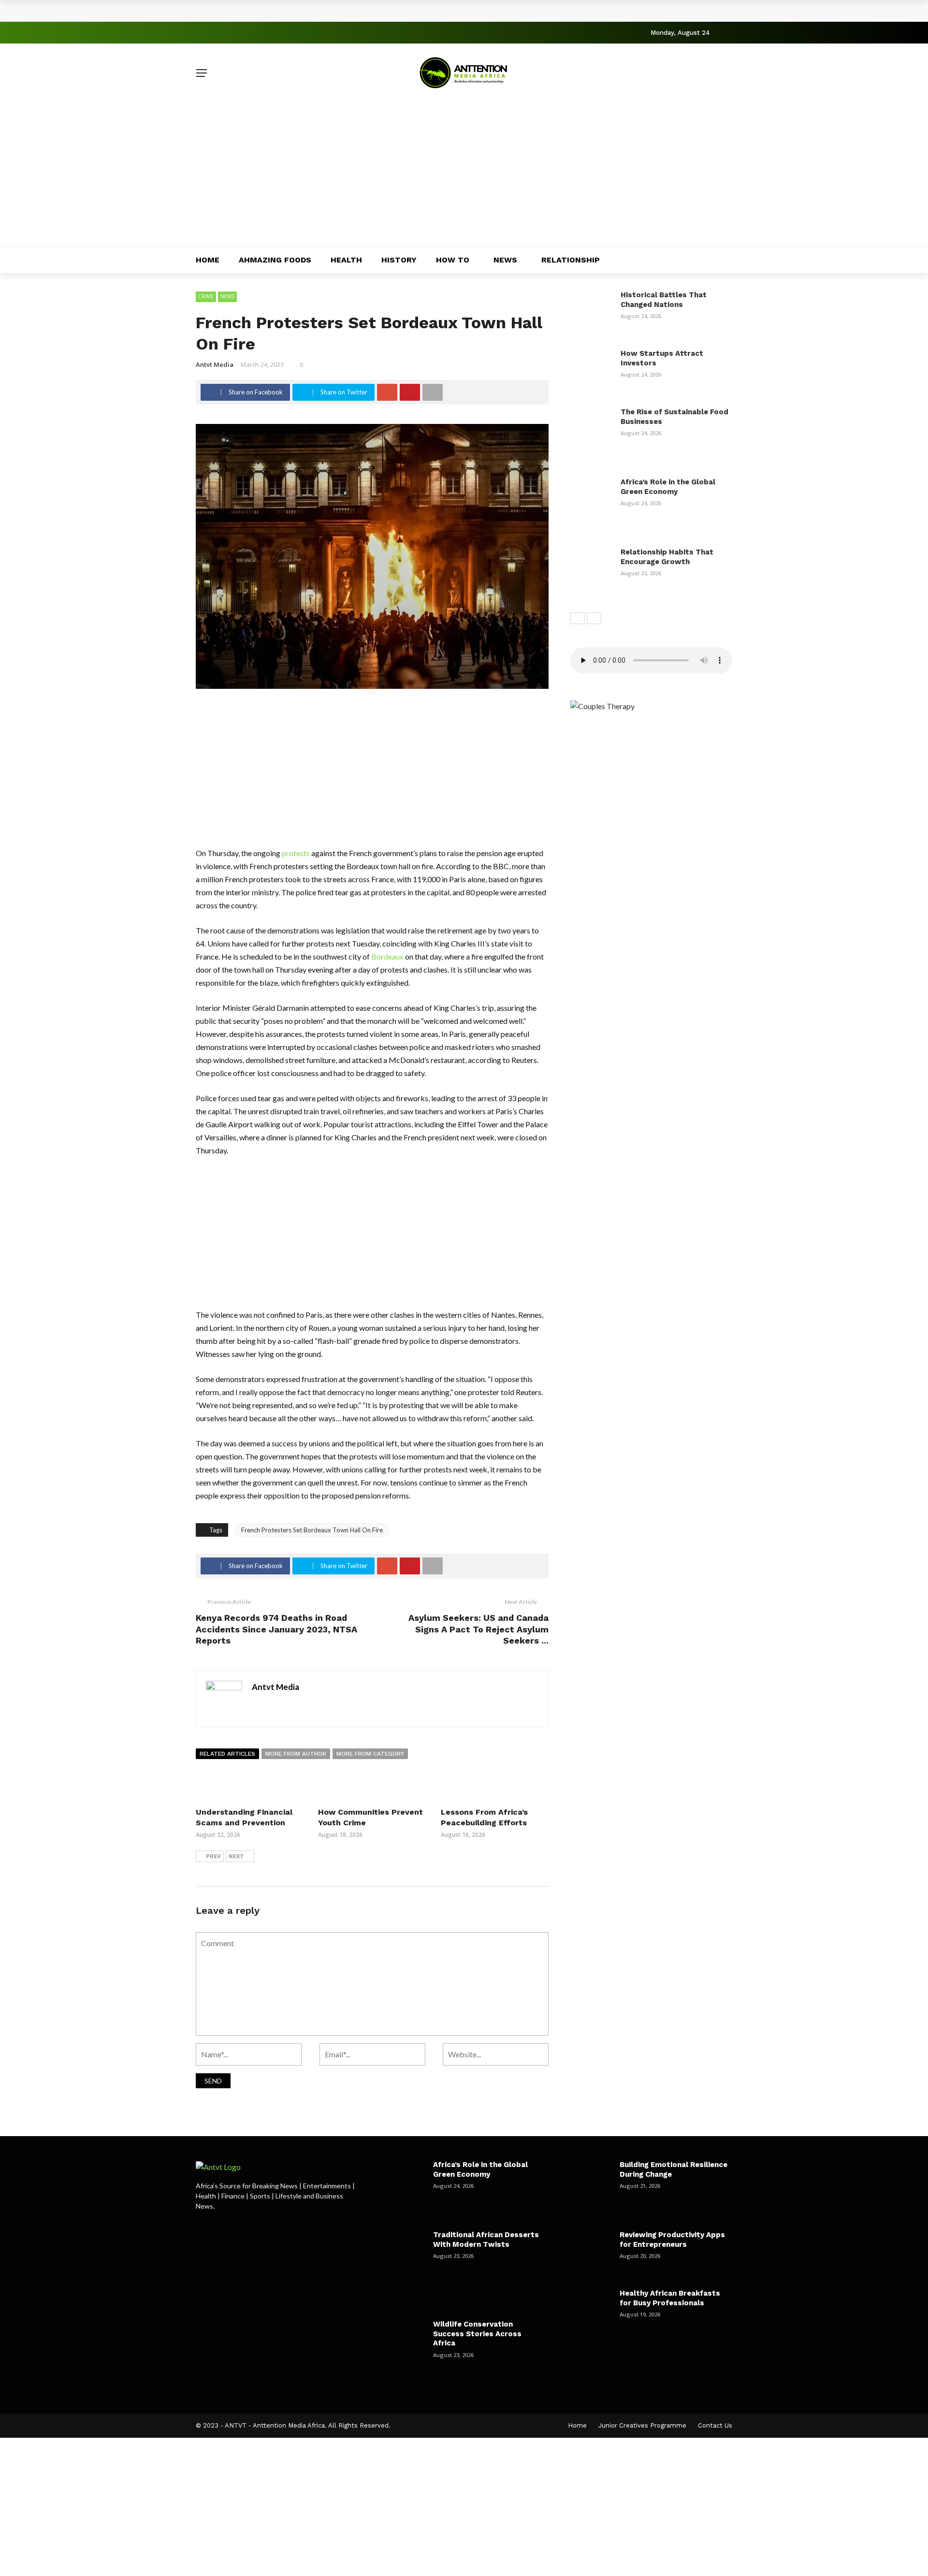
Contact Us (715, 2425)
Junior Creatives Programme (642, 2425)
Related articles (227, 1754)
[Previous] (578, 618)
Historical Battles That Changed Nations (285, 11)
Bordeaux (387, 956)
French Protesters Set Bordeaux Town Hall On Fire (312, 1530)
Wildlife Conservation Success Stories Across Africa (477, 2334)
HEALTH (346, 260)
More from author (296, 1754)
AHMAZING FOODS (275, 260)
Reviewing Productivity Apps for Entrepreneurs (672, 2240)
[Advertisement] (464, 175)
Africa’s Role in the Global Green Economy (668, 487)
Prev (213, 1856)
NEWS (505, 260)
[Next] (594, 618)
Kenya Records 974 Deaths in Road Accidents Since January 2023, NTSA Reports (276, 1629)
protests (296, 853)
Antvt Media (215, 364)
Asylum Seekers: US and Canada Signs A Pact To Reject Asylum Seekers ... (478, 1629)
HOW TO (453, 260)
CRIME (206, 296)
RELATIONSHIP (571, 260)
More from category (370, 1754)
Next (236, 1856)
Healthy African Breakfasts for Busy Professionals (670, 2298)
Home (208, 260)
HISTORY (399, 260)
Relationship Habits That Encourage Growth (667, 557)
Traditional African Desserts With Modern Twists (486, 2240)
